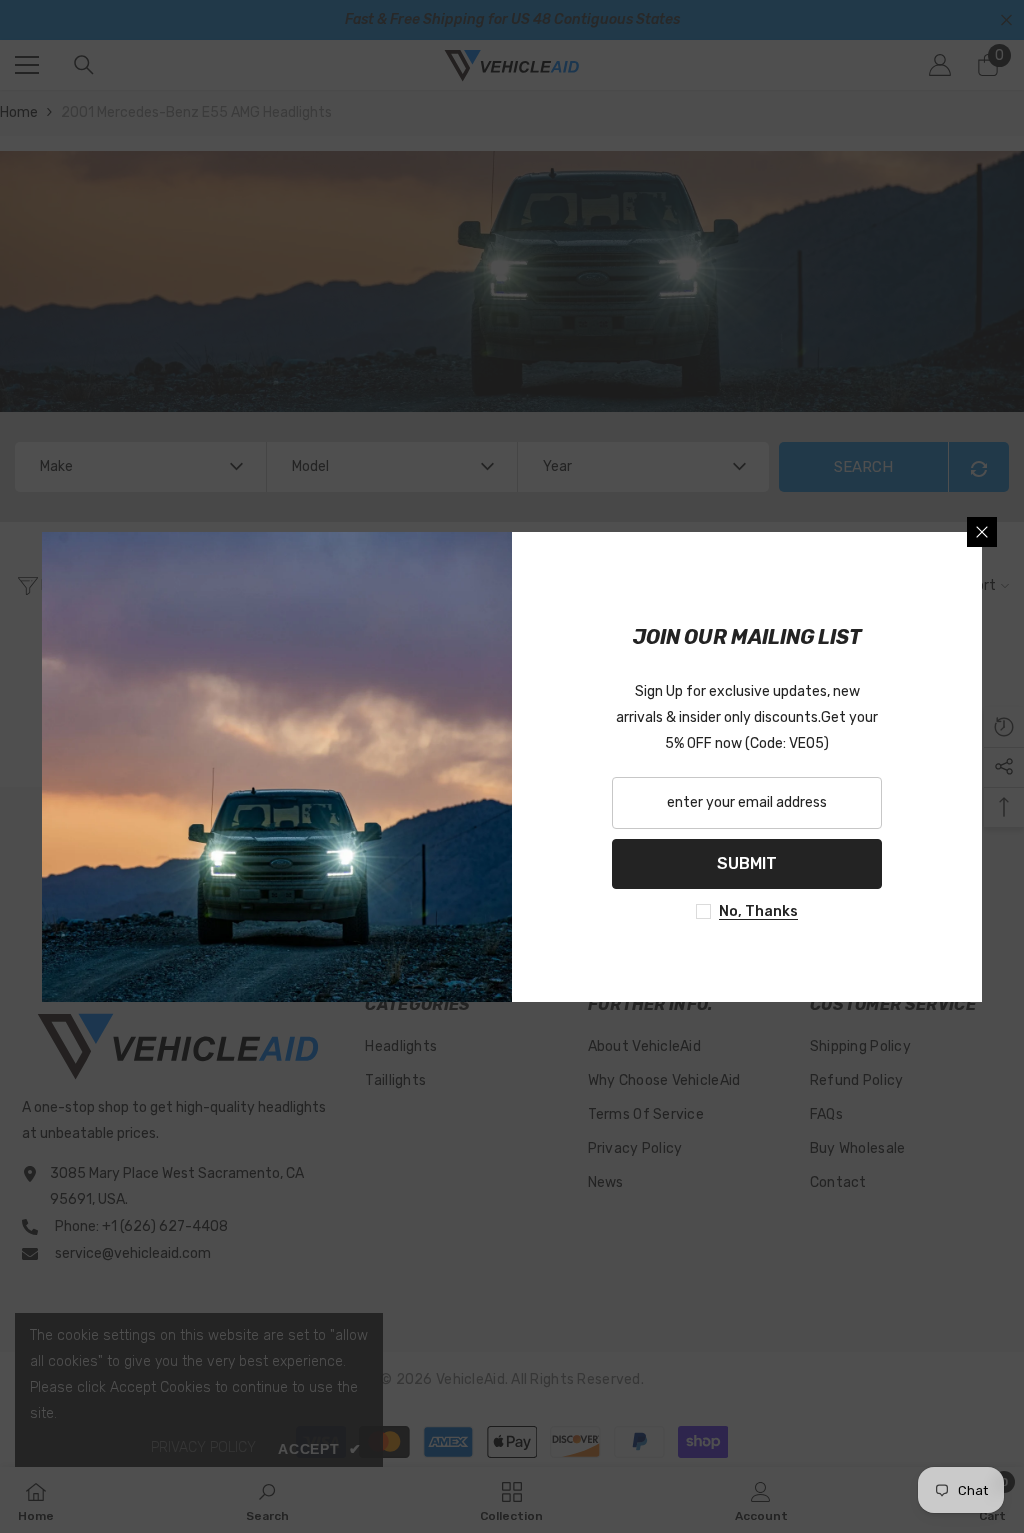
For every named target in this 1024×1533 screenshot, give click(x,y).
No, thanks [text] (758, 911)
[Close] (982, 532)
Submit (747, 863)
